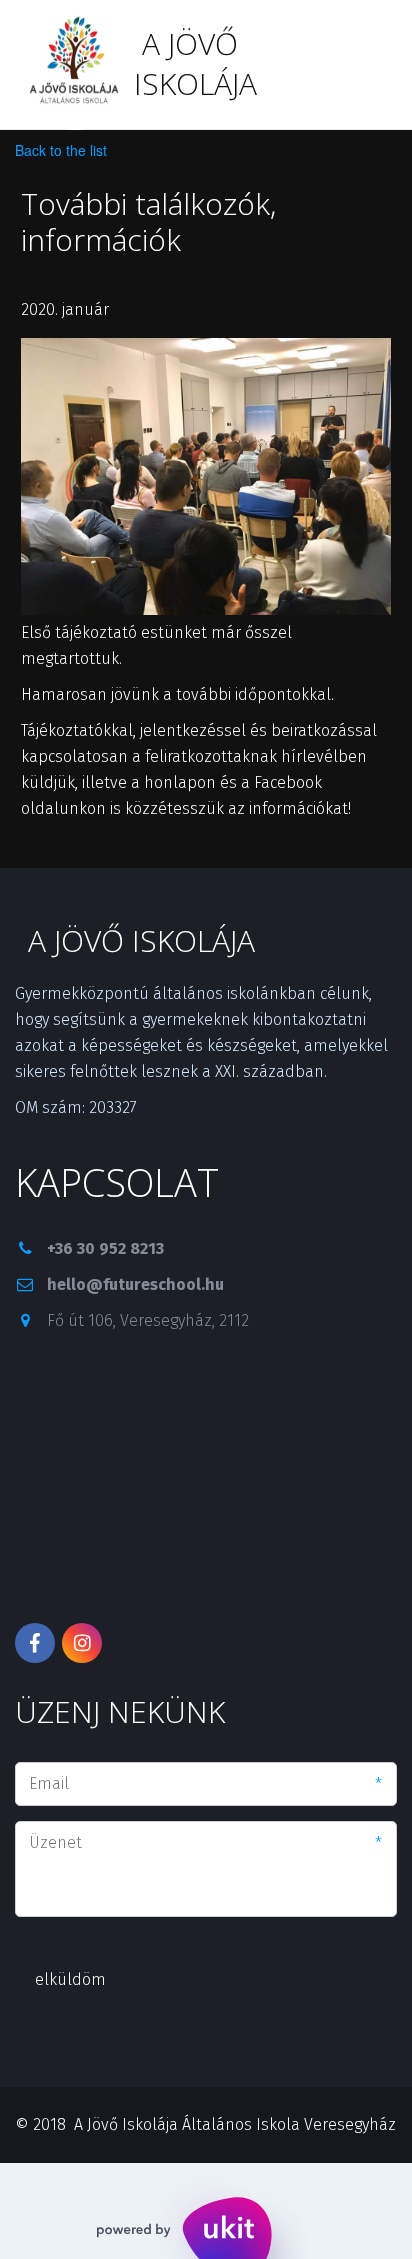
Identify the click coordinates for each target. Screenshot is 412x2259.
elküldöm (70, 1979)
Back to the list (61, 150)
